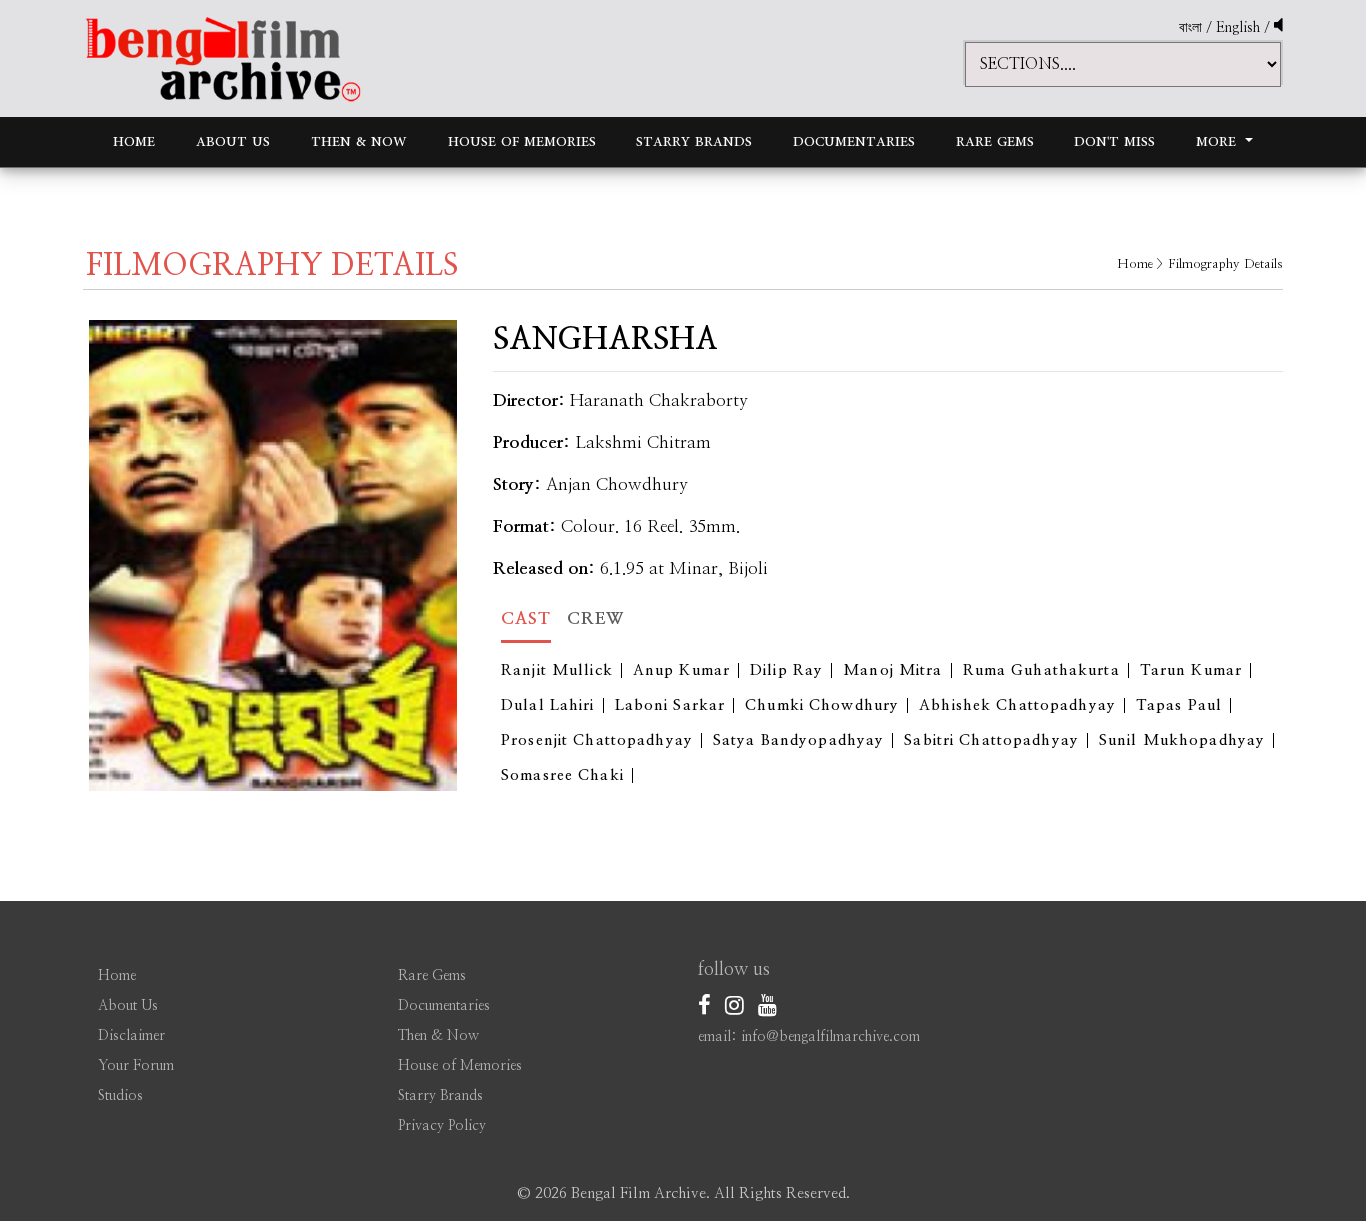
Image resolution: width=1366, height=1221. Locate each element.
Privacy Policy (442, 1126)
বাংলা (1190, 28)
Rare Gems (995, 141)
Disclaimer (131, 1036)
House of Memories (522, 141)
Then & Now (359, 141)
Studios (120, 1096)
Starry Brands (694, 141)
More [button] (1218, 141)
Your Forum (136, 1066)
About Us (233, 141)
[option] (273, 555)
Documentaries (854, 141)
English (1240, 28)
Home (134, 141)
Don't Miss (1114, 141)
